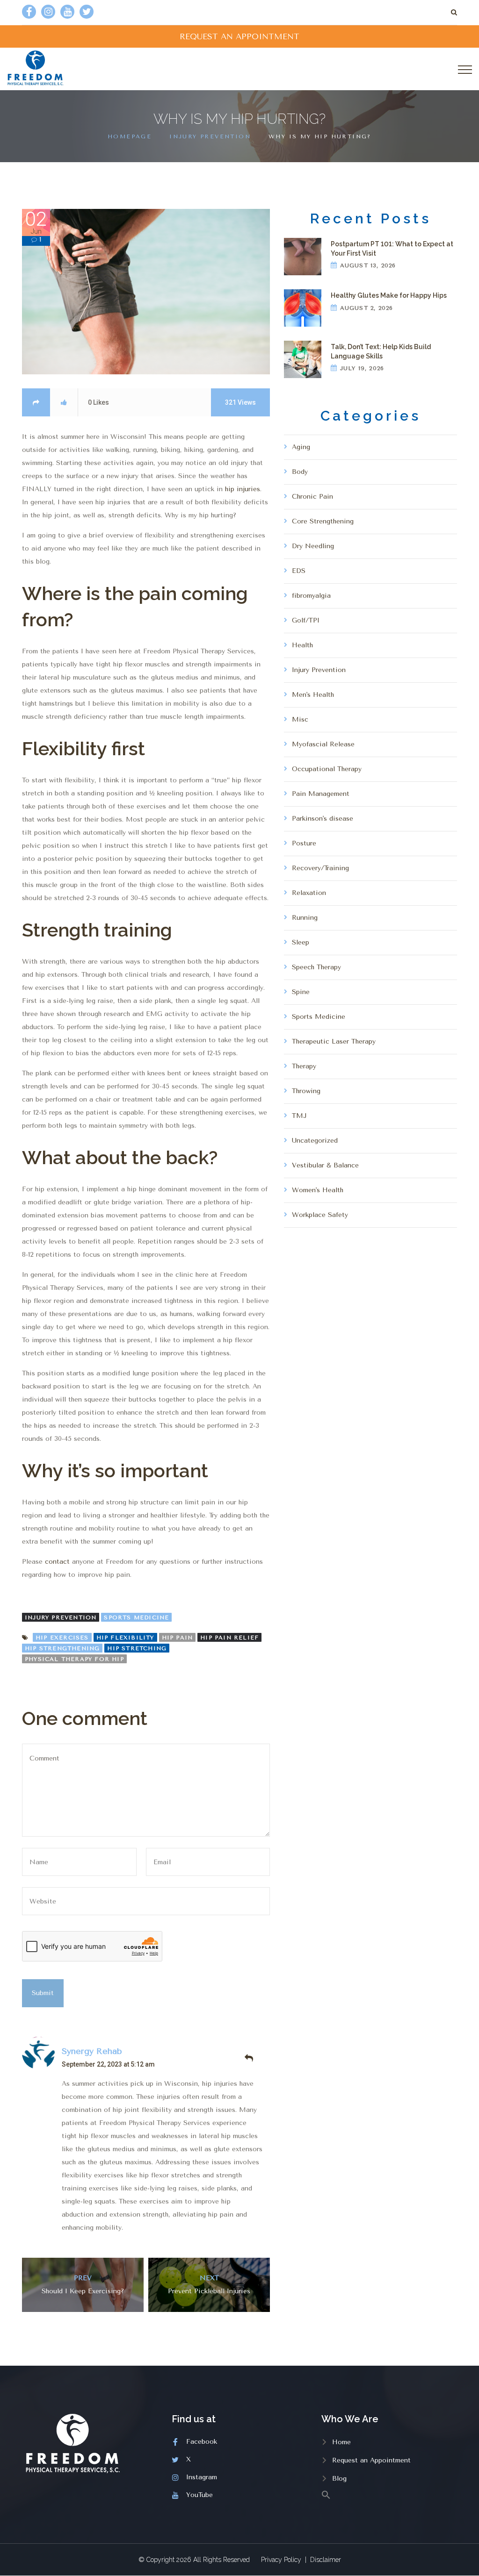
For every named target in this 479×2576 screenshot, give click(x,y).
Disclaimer (326, 2560)
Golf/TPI (306, 620)
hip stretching (137, 1648)
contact (57, 1562)
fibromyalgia (311, 596)
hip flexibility (125, 1638)
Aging (301, 447)
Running (305, 918)
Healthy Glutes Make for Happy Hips (389, 295)
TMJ (299, 1116)
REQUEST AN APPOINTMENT (239, 36)
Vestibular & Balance (325, 1165)
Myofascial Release (323, 744)
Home (341, 2442)
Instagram (202, 2477)
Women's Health (318, 1190)
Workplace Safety (320, 1215)
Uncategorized (315, 1141)
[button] (389, 2494)
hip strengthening (62, 1648)
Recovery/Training (320, 868)
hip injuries (243, 489)
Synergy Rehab (92, 2051)
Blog (339, 2479)
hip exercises (62, 1638)
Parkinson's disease (323, 819)
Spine (301, 992)
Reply (249, 2058)
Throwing (306, 1091)
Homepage (130, 136)
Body (300, 472)
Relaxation (309, 893)
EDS (299, 571)
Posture (304, 843)
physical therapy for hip (74, 1659)
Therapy (304, 1066)
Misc (300, 719)
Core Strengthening (323, 521)
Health (302, 645)
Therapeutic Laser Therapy (334, 1041)
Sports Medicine (136, 1617)
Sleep (301, 942)
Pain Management (321, 794)
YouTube (200, 2495)
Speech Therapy (316, 967)
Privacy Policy (281, 2560)
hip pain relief (229, 1638)
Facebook (202, 2442)
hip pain (178, 1638)
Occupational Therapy (327, 769)
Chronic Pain (312, 497)
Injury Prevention (210, 136)
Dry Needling (313, 546)
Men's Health (313, 695)
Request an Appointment (371, 2460)
